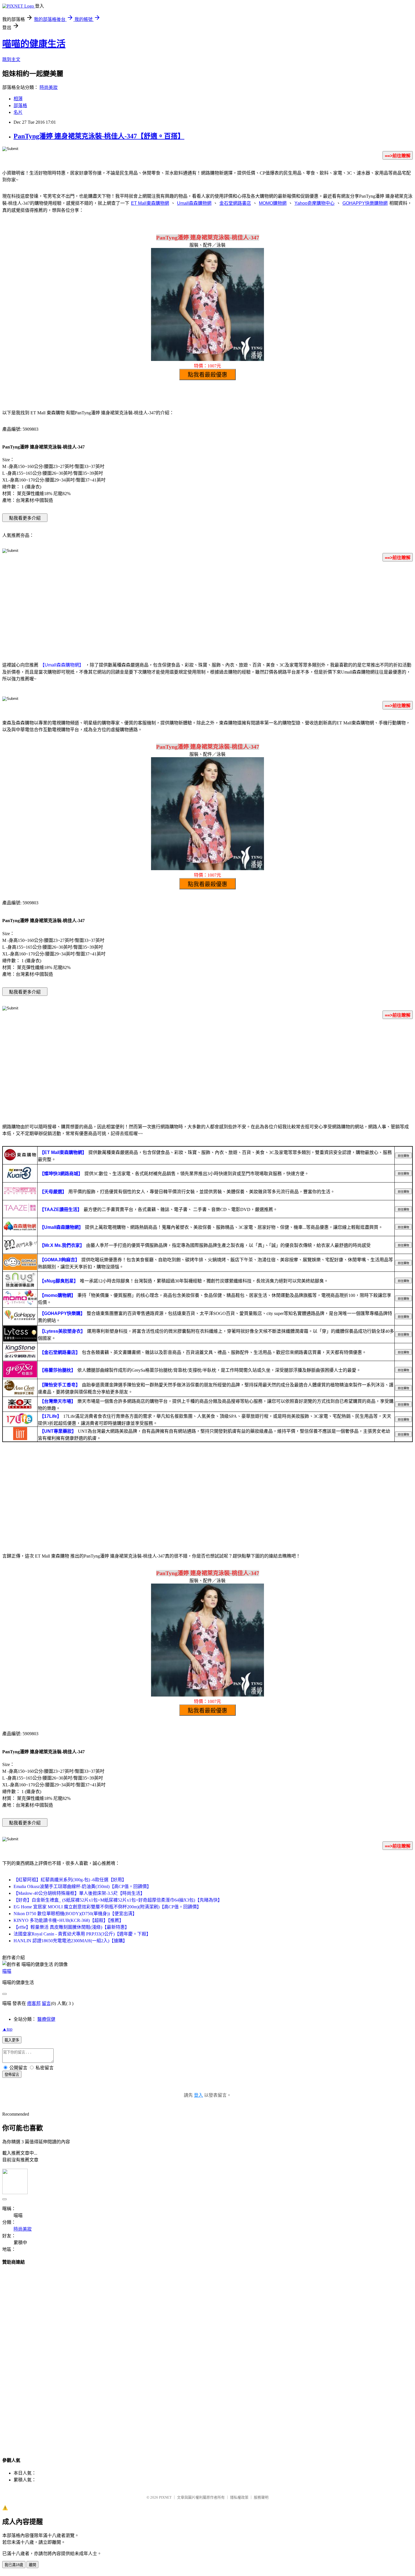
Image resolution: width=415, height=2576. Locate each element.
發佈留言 (12, 2075)
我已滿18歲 (14, 2565)
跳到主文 (11, 59)
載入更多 (12, 2040)
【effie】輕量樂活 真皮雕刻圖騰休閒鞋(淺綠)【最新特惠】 (71, 1927)
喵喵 (7, 1971)
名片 (18, 112)
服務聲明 (261, 2497)
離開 (32, 2565)
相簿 (18, 99)
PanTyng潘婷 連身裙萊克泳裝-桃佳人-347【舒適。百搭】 (99, 136)
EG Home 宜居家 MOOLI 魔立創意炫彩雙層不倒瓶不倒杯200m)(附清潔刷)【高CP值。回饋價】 (107, 1907)
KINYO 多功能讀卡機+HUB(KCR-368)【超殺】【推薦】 (69, 1920)
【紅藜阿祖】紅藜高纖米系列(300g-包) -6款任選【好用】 (70, 1880)
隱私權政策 (239, 2497)
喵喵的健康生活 (34, 44)
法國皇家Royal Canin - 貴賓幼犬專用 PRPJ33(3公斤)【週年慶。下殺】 (82, 1934)
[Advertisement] (207, 611)
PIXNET (165, 2497)
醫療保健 (46, 2019)
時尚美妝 (49, 87)
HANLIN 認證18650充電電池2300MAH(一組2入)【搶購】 (70, 1941)
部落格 (20, 105)
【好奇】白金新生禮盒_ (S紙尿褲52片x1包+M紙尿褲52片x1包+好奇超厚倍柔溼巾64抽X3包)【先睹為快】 (118, 1900)
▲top (7, 2029)
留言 (46, 2003)
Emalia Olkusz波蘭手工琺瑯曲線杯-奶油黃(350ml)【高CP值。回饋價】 (82, 1886)
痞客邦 (34, 2003)
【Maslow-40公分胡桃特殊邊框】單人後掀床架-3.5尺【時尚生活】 (79, 1893)
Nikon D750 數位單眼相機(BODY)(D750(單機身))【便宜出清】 (75, 1914)
